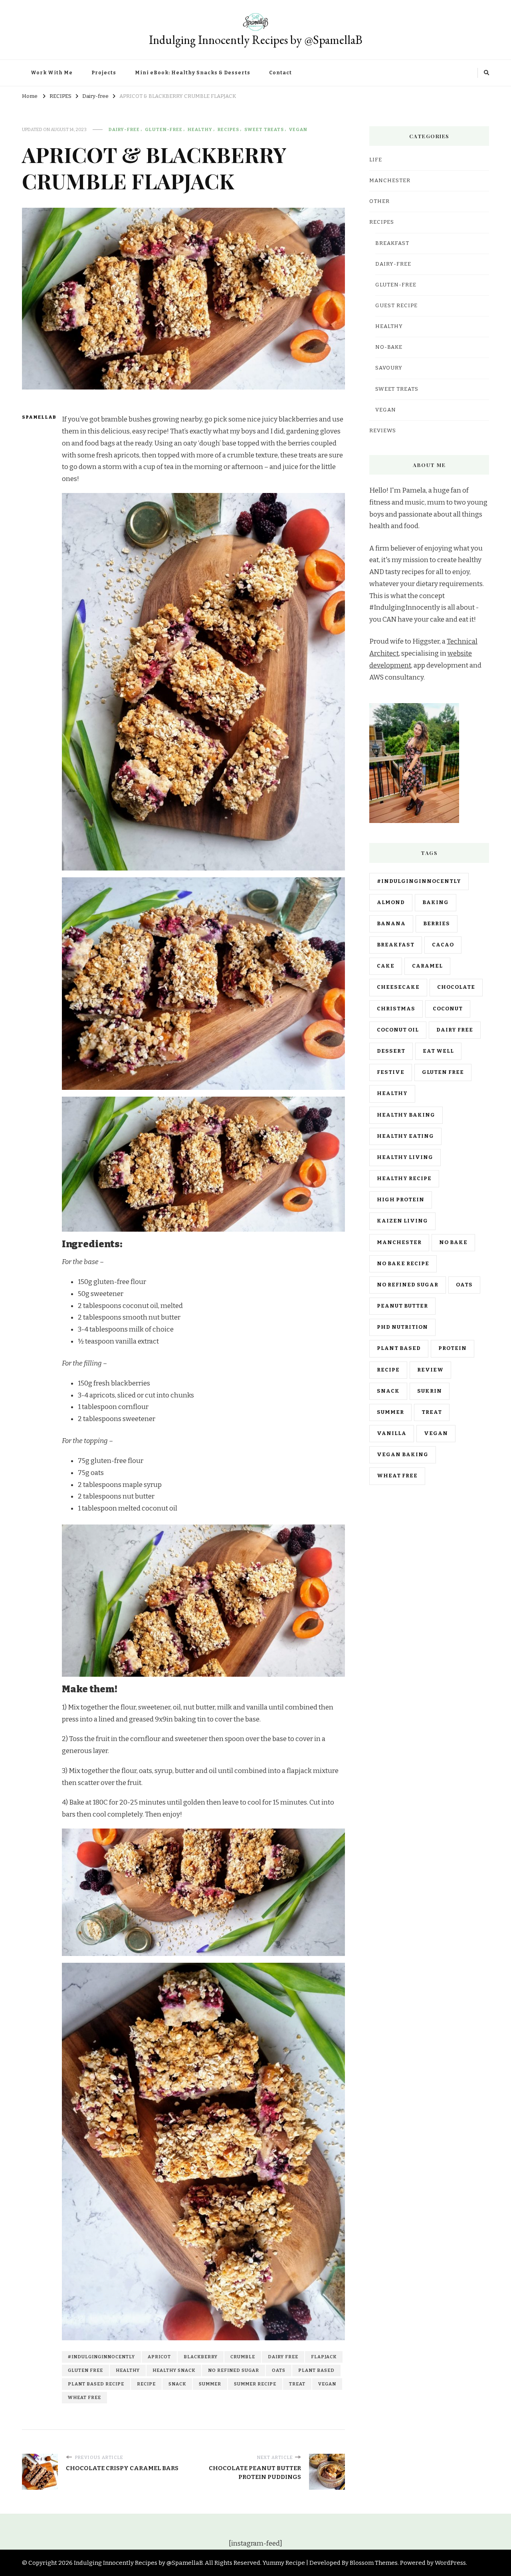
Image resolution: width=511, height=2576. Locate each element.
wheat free (84, 2397)
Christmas (396, 1009)
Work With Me (52, 73)
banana (391, 924)
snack (177, 2384)
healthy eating (405, 1136)
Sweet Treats (264, 129)
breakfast (396, 945)
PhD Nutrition (402, 1327)
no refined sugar (234, 2370)
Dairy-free (124, 129)
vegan (327, 2384)
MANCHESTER (390, 181)
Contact (280, 73)
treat (297, 2384)
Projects (104, 73)
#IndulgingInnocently (101, 2357)
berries (437, 924)
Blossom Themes (374, 2563)
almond (391, 902)
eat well (438, 1051)
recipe (146, 2384)
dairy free (283, 2357)
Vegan (298, 129)
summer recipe (255, 2384)
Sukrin (430, 1391)
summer (210, 2384)
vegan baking (403, 1455)
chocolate (456, 987)
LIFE (376, 160)
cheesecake (398, 987)
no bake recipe (403, 1264)
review (430, 1370)
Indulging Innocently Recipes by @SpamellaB (256, 40)
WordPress (450, 2563)
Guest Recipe (396, 306)
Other (379, 201)
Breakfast (392, 243)
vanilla (392, 1433)
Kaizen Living (402, 1221)
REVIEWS (383, 431)
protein (453, 1348)
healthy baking (406, 1115)
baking (436, 902)
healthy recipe (404, 1179)
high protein (401, 1200)
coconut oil (398, 1030)
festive (391, 1072)
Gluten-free (164, 129)
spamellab (37, 417)
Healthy (200, 129)
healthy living (405, 1157)
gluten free (85, 2370)
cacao (443, 945)
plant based (316, 2370)
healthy (128, 2370)
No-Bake (389, 347)
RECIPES (228, 129)
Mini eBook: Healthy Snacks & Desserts (193, 73)
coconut (448, 1009)
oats (279, 2370)
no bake (453, 1242)
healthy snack (174, 2370)
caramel (427, 966)
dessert (391, 1051)
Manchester (399, 1242)
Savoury (389, 368)
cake (386, 966)
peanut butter (402, 1306)
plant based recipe (96, 2384)
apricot (159, 2357)
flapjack (324, 2357)
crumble (243, 2357)
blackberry (201, 2357)
